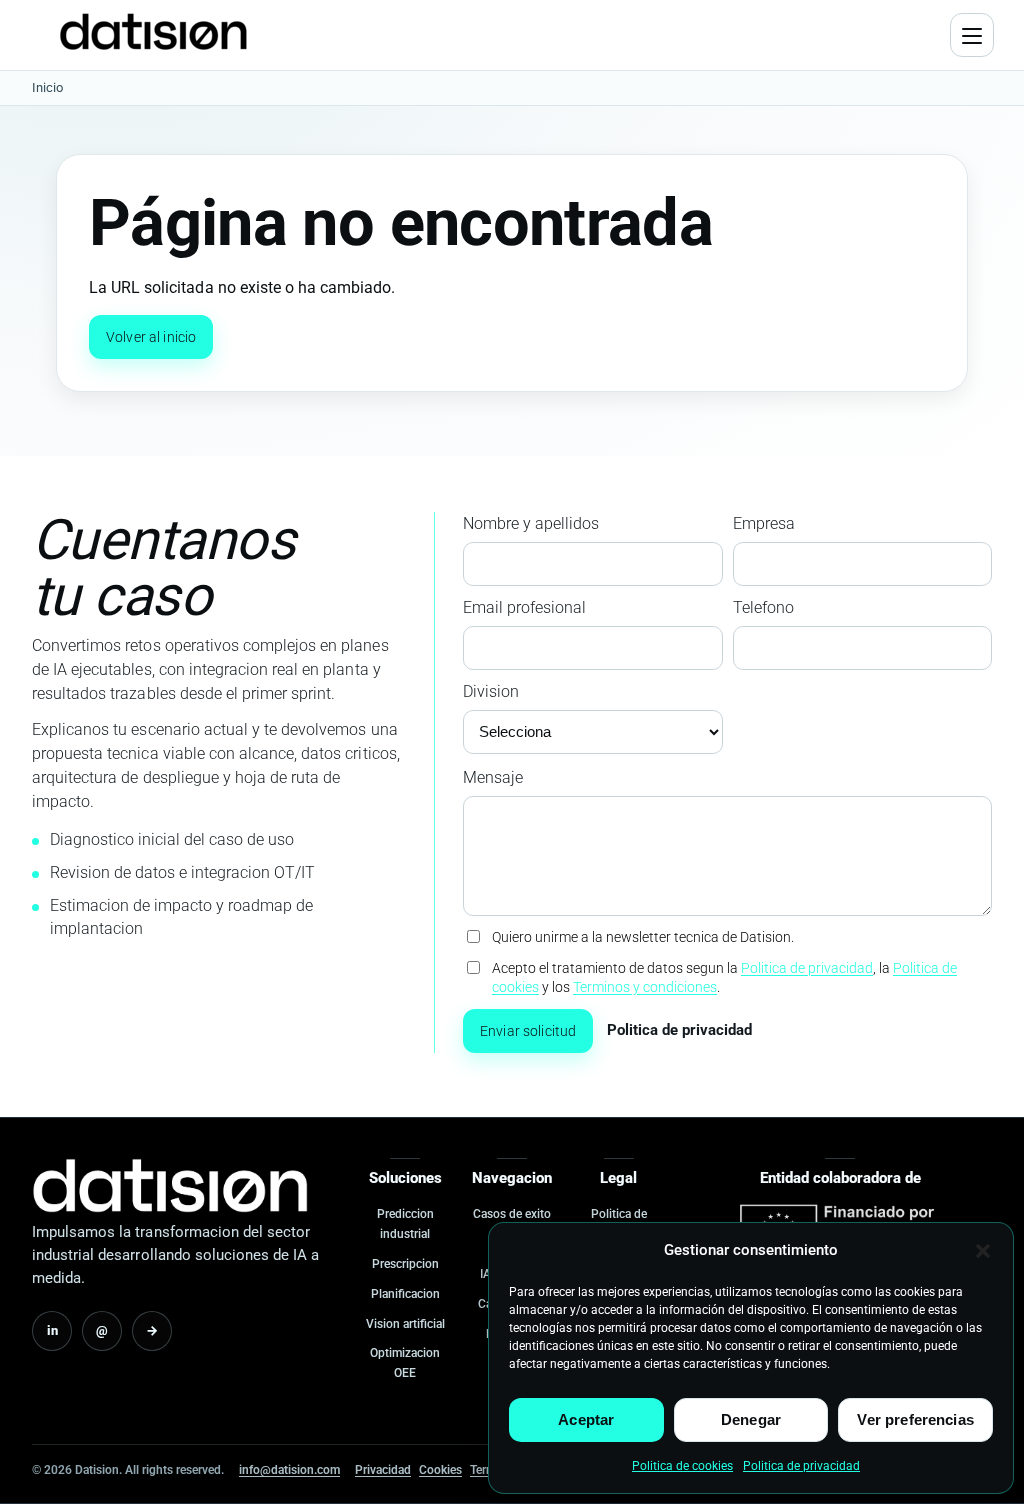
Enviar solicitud (528, 1031)
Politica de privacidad (801, 1466)
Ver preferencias (915, 1419)
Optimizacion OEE (405, 1363)
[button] (983, 1251)
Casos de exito (512, 1214)
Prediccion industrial (405, 1224)
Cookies (440, 1470)
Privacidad (383, 1470)
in (52, 1330)
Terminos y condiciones (645, 987)
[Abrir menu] (972, 35)
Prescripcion (405, 1264)
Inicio (47, 87)
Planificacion (405, 1294)
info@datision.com (289, 1470)
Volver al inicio (151, 337)
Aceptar (586, 1419)
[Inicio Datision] (170, 1185)
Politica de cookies (682, 1466)
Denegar (751, 1419)
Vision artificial (405, 1324)
